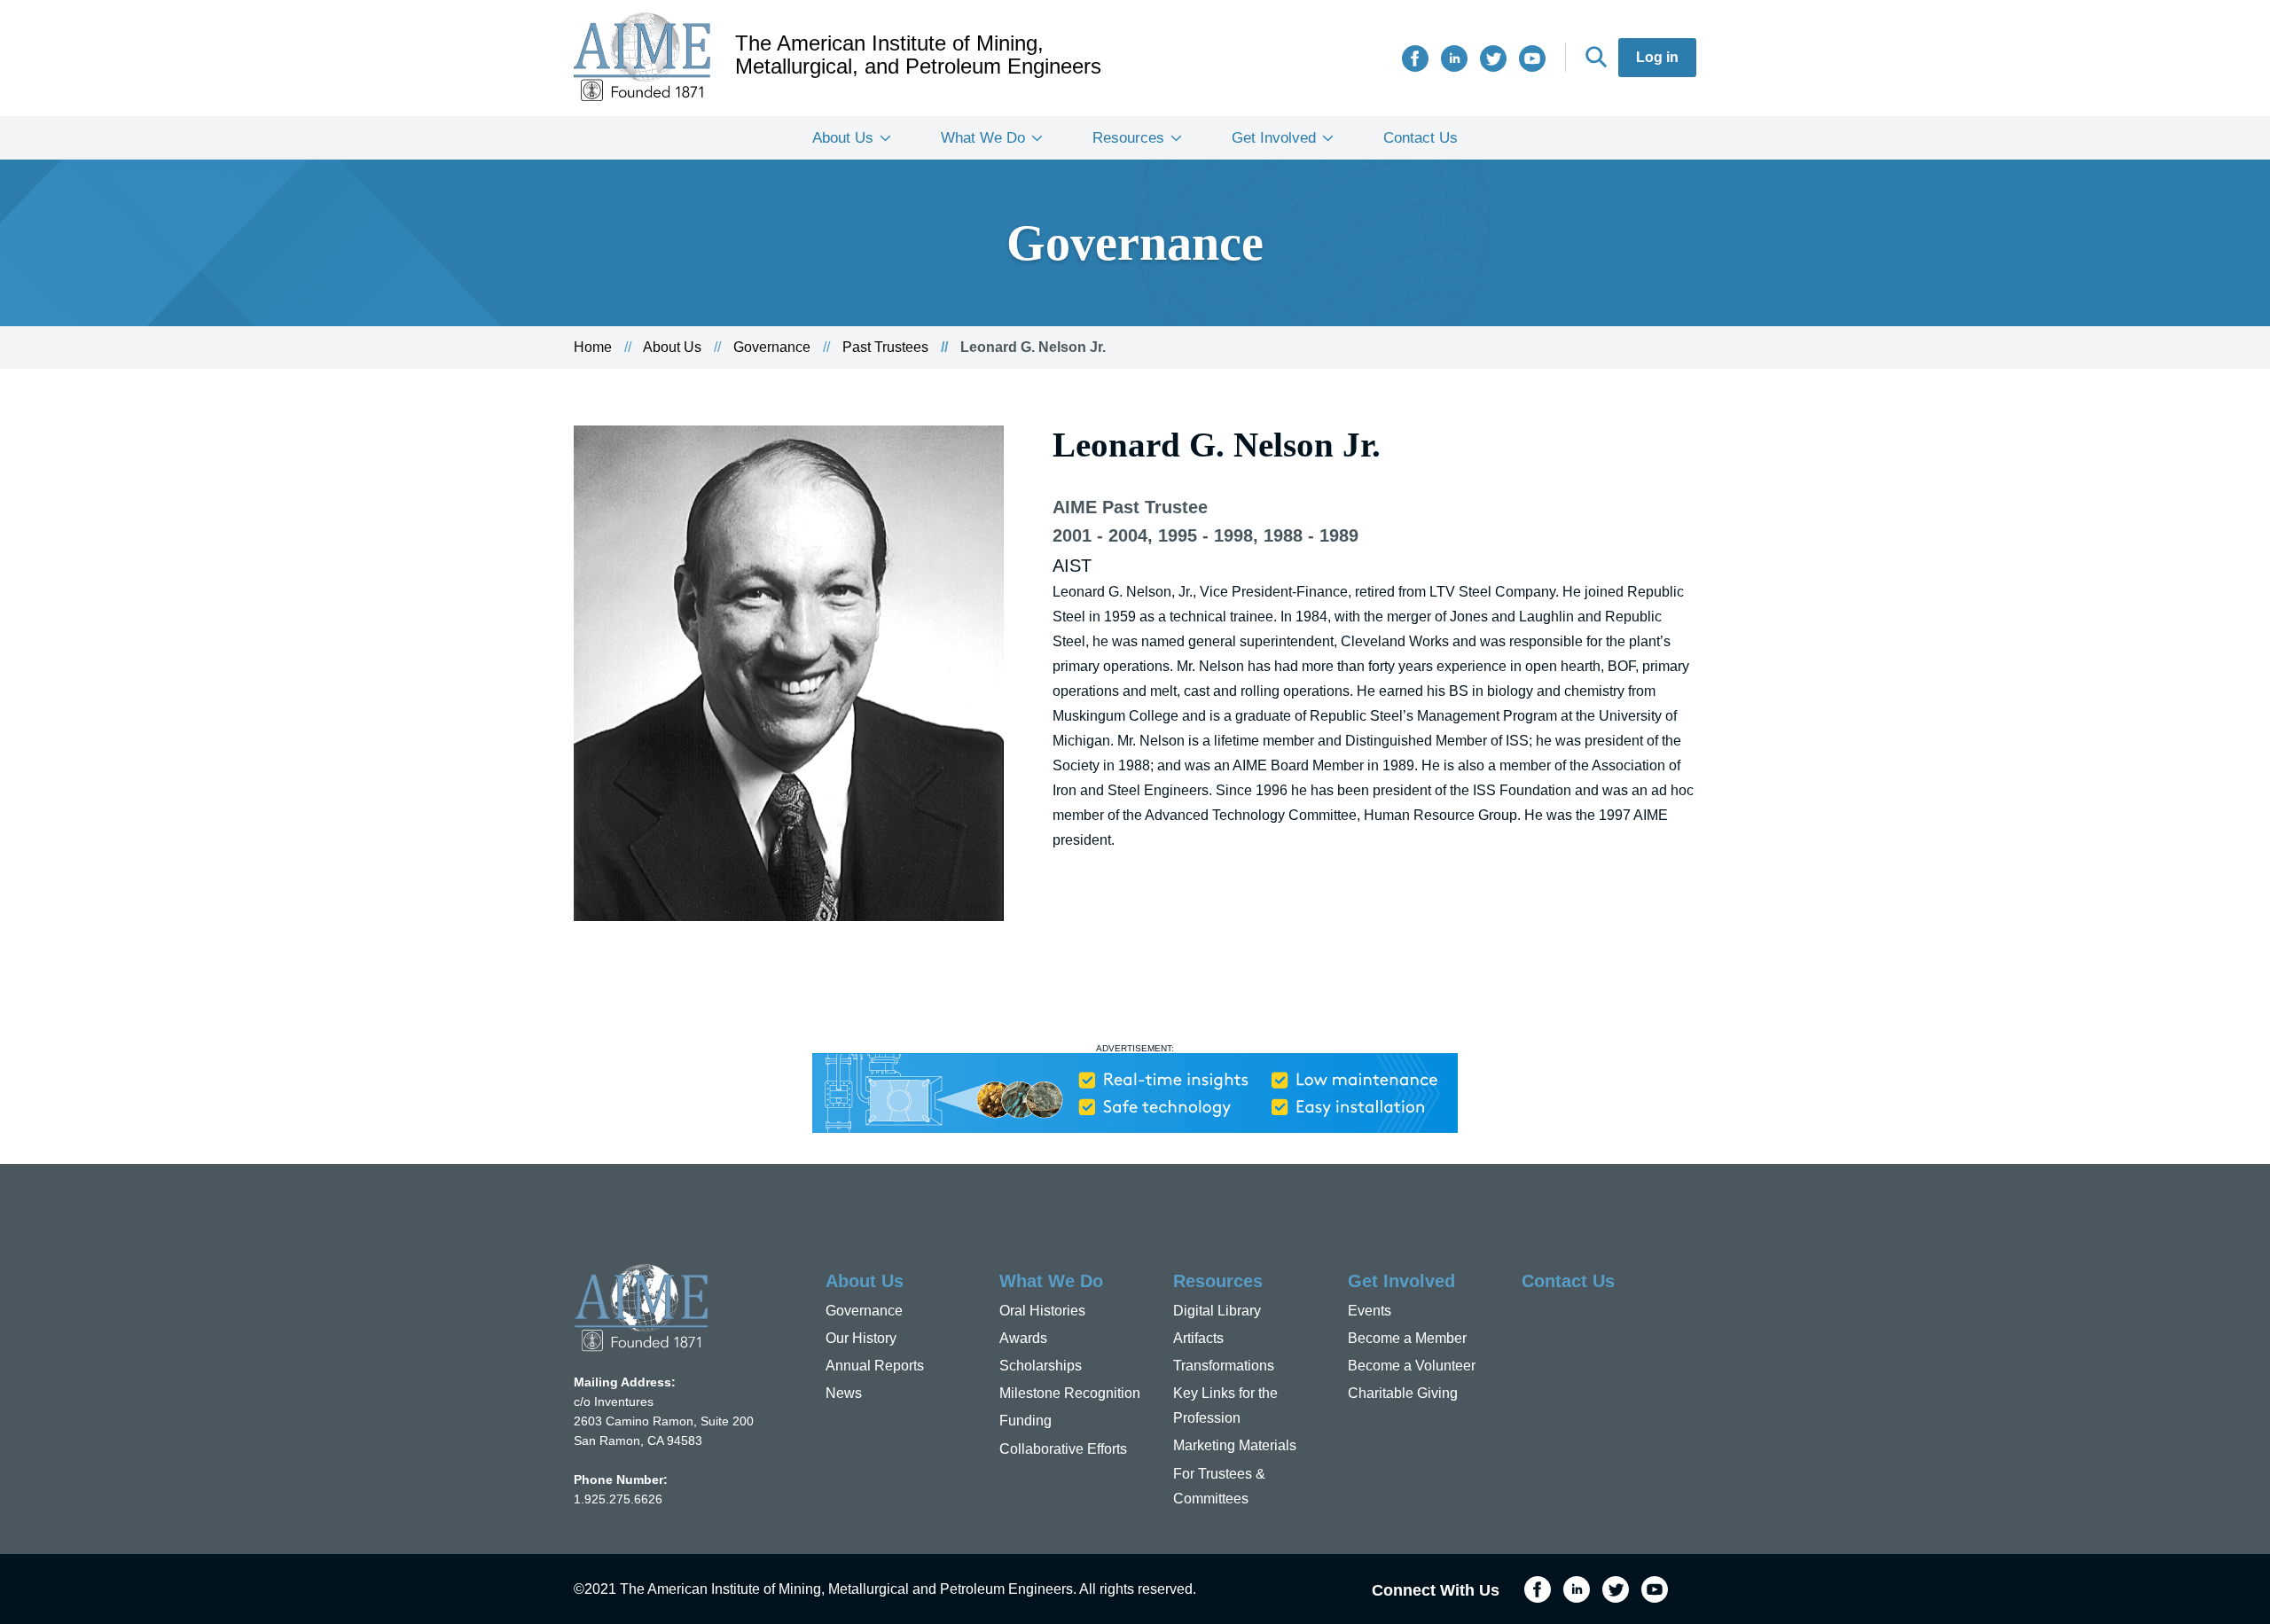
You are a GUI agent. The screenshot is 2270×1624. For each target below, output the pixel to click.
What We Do (983, 138)
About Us (843, 138)
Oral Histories (1042, 1311)
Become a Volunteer (1412, 1366)
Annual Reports (875, 1366)
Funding (1025, 1421)
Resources (1128, 138)
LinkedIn (1454, 59)
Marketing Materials (1235, 1445)
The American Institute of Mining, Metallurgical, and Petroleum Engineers (918, 55)
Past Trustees (885, 347)
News (844, 1393)
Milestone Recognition (1070, 1393)
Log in (1657, 57)
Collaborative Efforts (1063, 1449)
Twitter (1493, 59)
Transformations (1224, 1366)
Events (1370, 1311)
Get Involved (1274, 138)
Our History (861, 1338)
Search (1596, 57)
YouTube (1532, 59)
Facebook (1415, 59)
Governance (772, 347)
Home (593, 347)
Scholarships (1041, 1366)
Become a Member (1407, 1338)
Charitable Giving (1403, 1393)
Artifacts (1198, 1338)
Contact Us (1421, 138)
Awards (1023, 1338)
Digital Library (1217, 1311)
